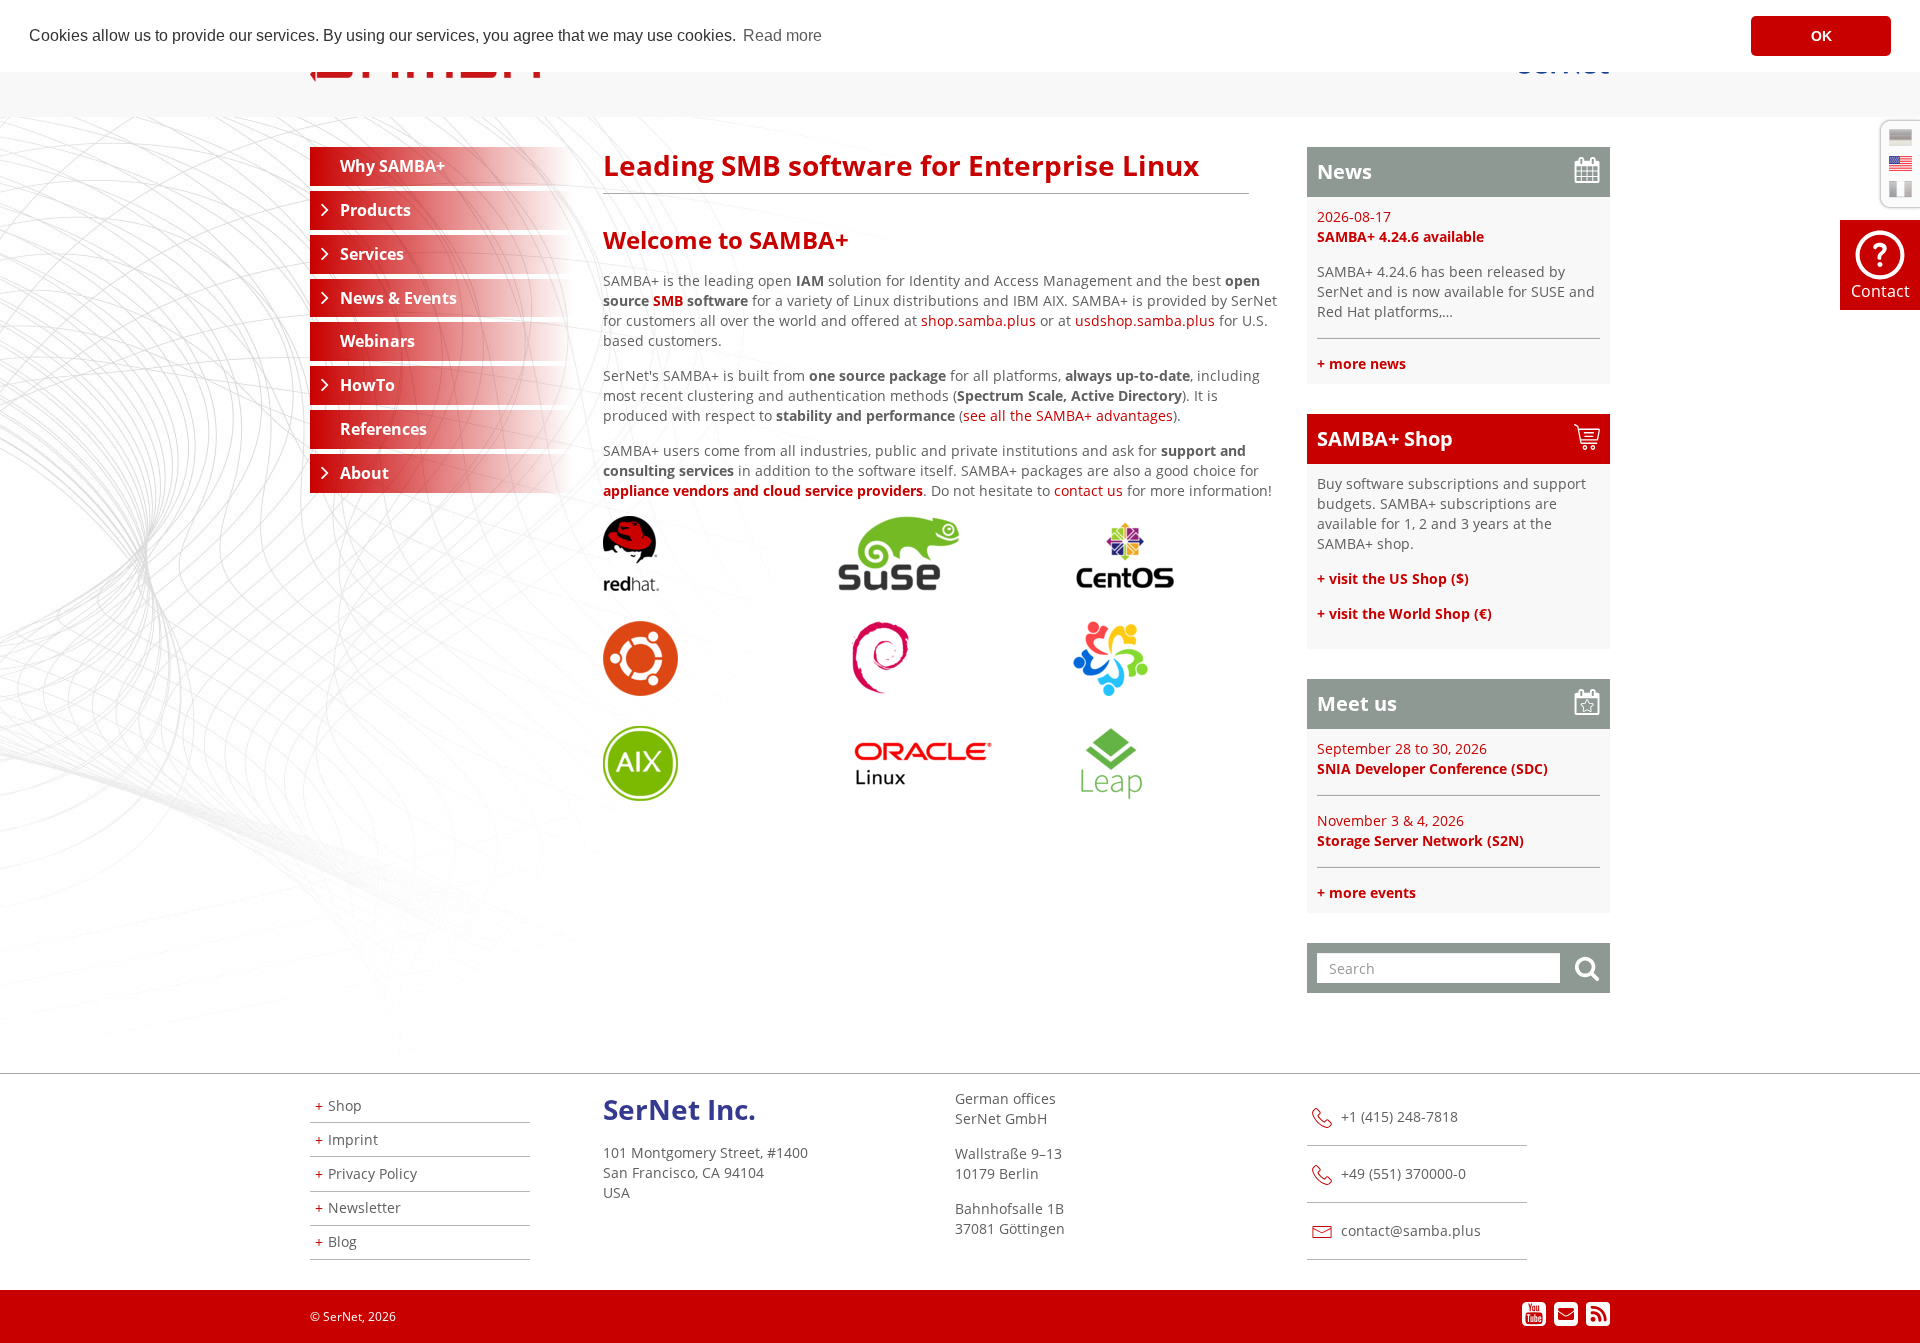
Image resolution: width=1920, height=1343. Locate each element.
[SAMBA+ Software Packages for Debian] (881, 656)
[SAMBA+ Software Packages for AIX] (640, 761)
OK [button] (1821, 36)
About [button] (364, 473)
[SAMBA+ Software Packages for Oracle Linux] (923, 761)
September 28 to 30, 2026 (1402, 748)
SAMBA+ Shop (1385, 438)
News (1344, 171)
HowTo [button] (367, 385)
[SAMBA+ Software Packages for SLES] (899, 551)
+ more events (1366, 892)
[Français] (1900, 189)
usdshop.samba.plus (1145, 320)
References (383, 429)
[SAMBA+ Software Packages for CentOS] (1124, 551)
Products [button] (375, 210)
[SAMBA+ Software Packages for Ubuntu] (640, 656)
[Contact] (1566, 1316)
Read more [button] (782, 35)
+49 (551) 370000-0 (1403, 1173)
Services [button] (372, 254)
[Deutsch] (1900, 137)
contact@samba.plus (1411, 1230)
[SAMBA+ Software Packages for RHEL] (631, 551)
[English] (1900, 163)
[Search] (1587, 970)
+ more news (1361, 363)
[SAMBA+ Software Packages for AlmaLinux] (1110, 656)
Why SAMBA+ (392, 166)
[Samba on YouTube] (1534, 1316)
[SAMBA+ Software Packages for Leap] (1110, 761)
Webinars (377, 341)
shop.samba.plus (978, 320)
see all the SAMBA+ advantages (1068, 415)
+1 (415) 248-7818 (1399, 1116)
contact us (1088, 490)
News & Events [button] (398, 298)
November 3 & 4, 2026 (1390, 820)
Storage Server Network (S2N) (1420, 840)
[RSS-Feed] (1597, 1318)
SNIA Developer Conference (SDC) (1432, 768)
